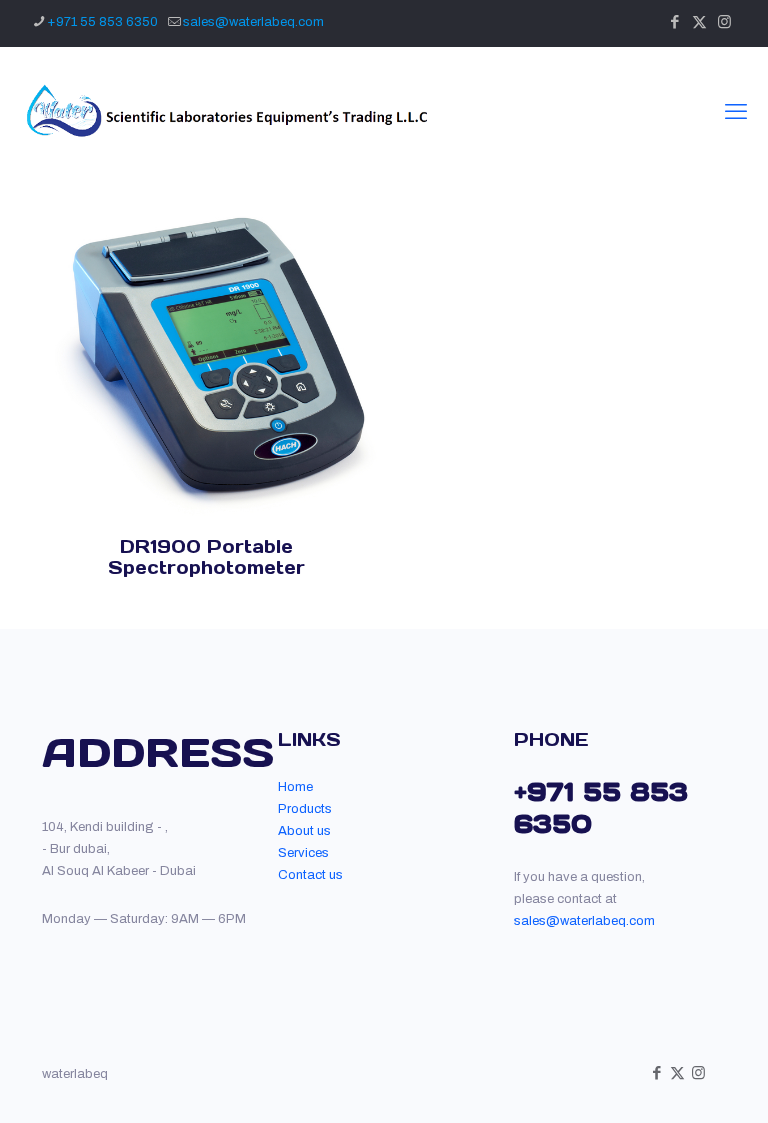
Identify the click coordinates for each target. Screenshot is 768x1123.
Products (305, 809)
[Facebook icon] (674, 22)
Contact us (310, 875)
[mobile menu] (736, 112)
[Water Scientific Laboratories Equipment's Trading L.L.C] (224, 112)
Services (303, 853)
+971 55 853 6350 (102, 22)
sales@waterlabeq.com (253, 22)
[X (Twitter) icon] (699, 22)
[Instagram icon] (724, 22)
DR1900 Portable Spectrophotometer (206, 557)
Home (295, 787)
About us (304, 831)
